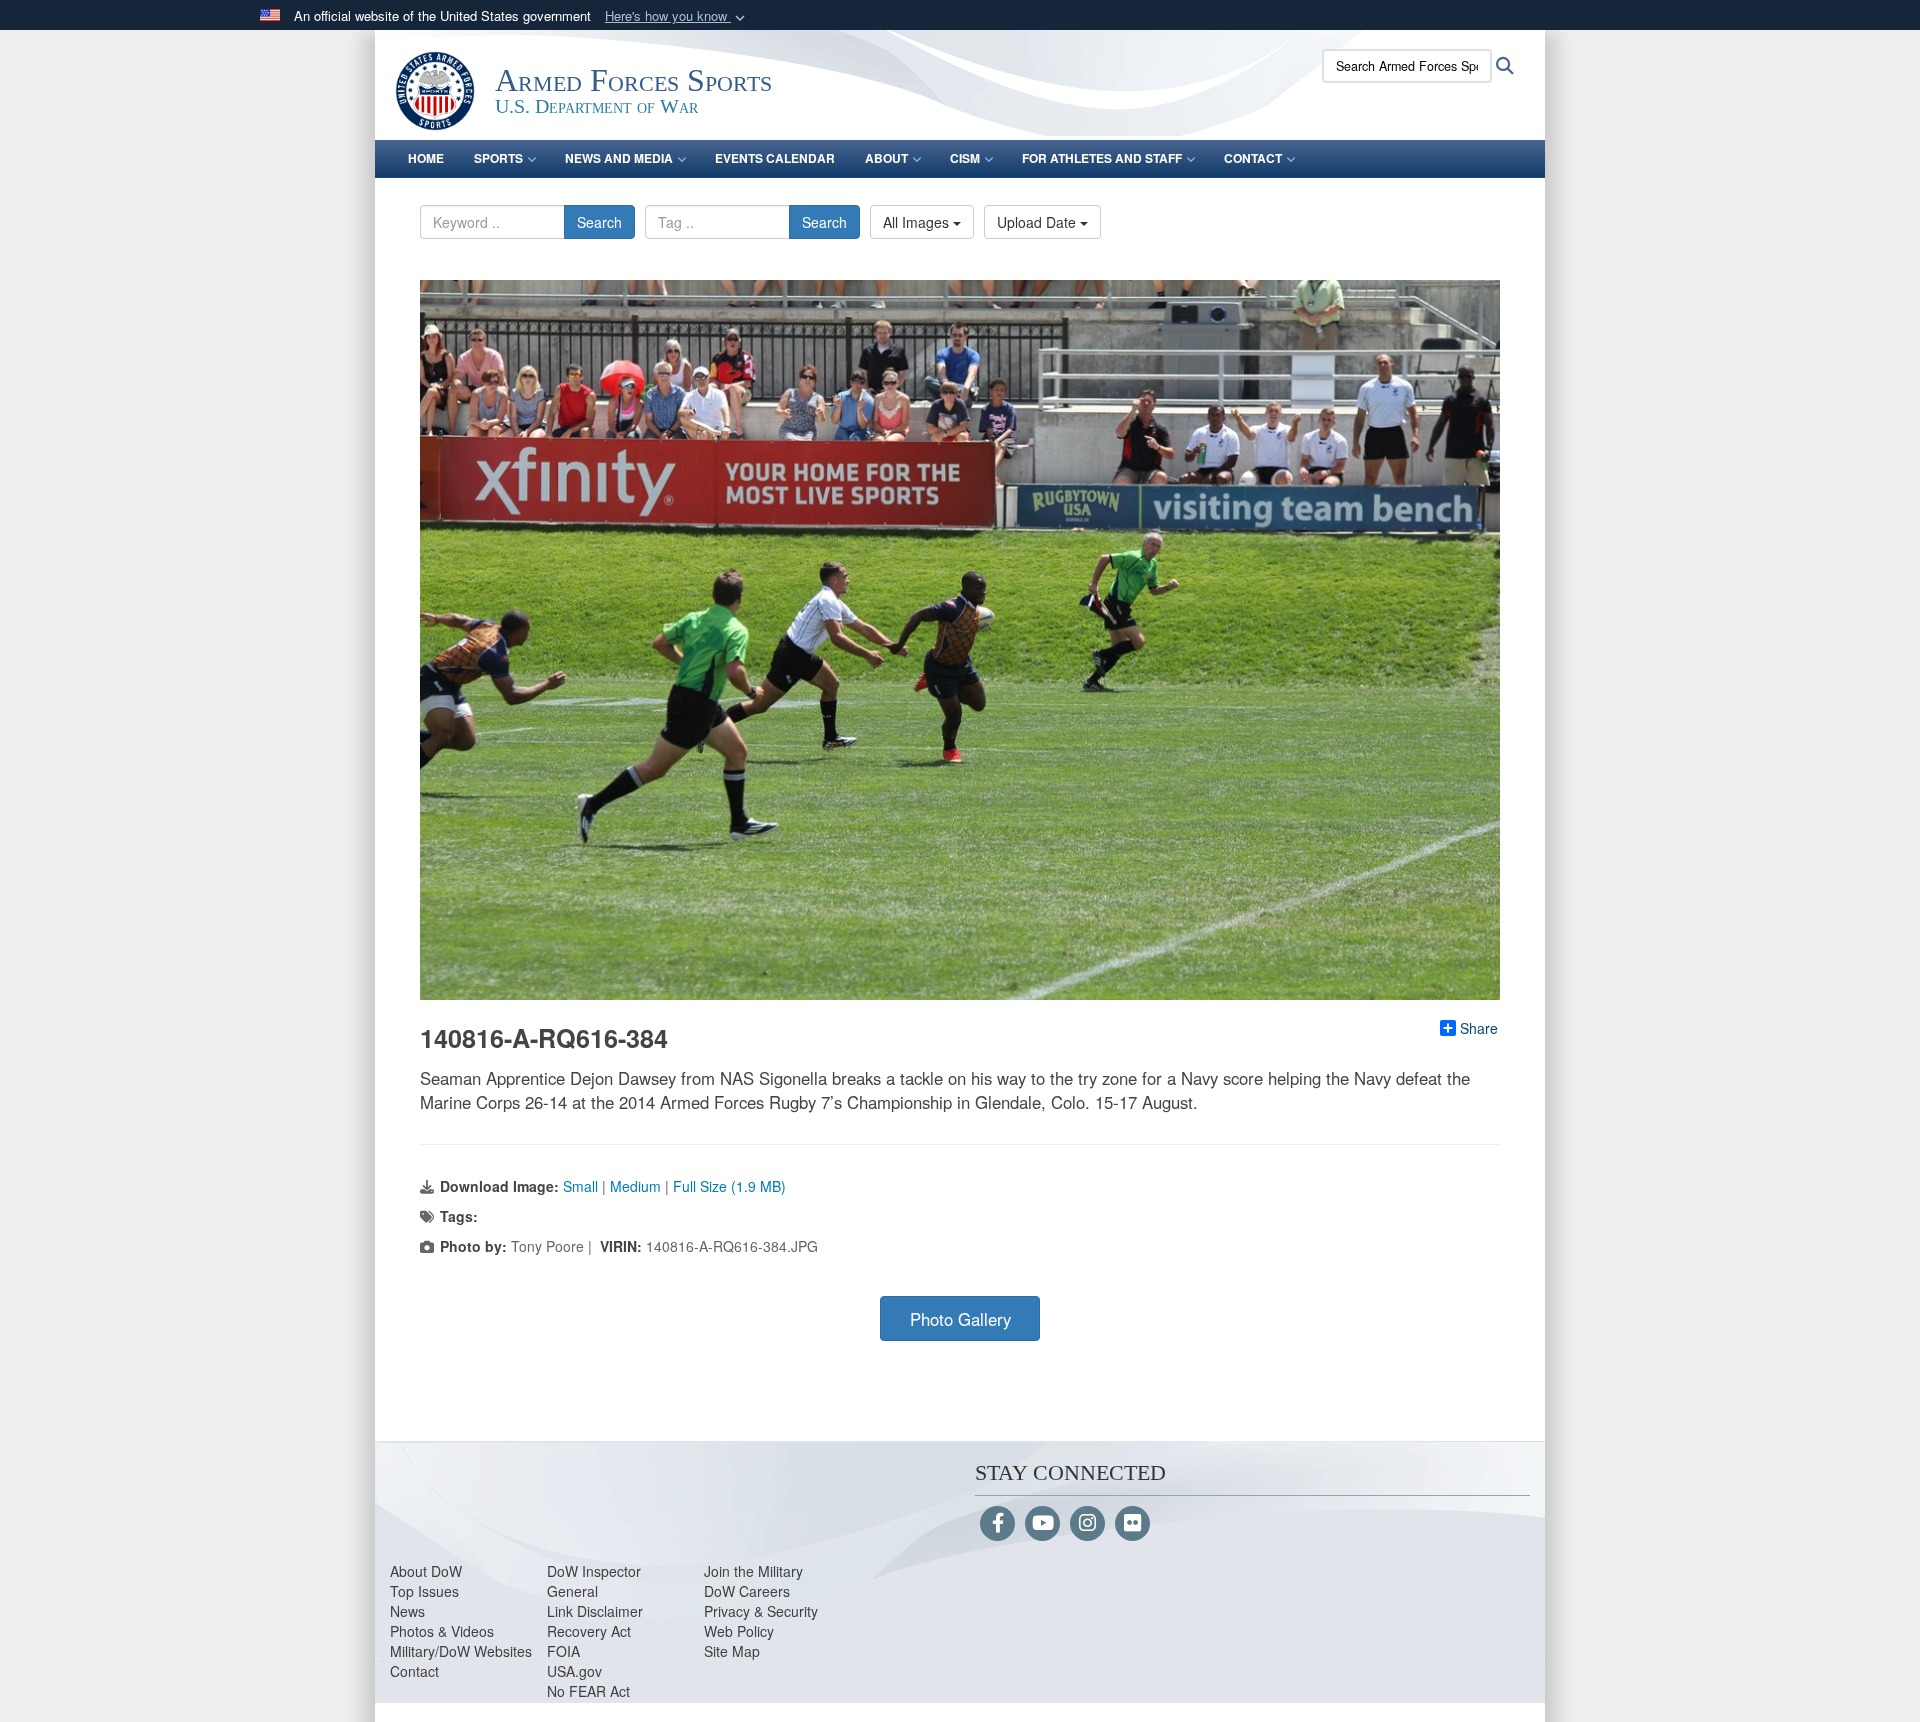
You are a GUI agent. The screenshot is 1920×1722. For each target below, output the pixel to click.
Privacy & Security (761, 1611)
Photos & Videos (442, 1631)
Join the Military (753, 1571)
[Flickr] (1132, 1524)
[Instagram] (1087, 1524)
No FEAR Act (588, 1691)
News (407, 1611)
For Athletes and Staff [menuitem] (1102, 158)
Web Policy (739, 1631)
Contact (414, 1671)
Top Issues (424, 1591)
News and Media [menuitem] (619, 158)
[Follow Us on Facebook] (997, 1524)
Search (599, 222)
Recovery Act (589, 1631)
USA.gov (574, 1671)
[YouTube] (1042, 1524)
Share (1479, 1028)
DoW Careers (747, 1591)
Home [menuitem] (426, 158)
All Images (918, 222)
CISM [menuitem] (965, 158)
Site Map (732, 1651)
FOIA (563, 1651)
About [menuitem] (886, 158)
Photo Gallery (960, 1319)
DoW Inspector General (594, 1581)
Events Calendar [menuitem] (775, 158)
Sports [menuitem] (498, 158)
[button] (677, 16)
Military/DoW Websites (461, 1651)
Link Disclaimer (595, 1611)
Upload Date (1038, 222)
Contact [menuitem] (1253, 158)
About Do (419, 1571)
